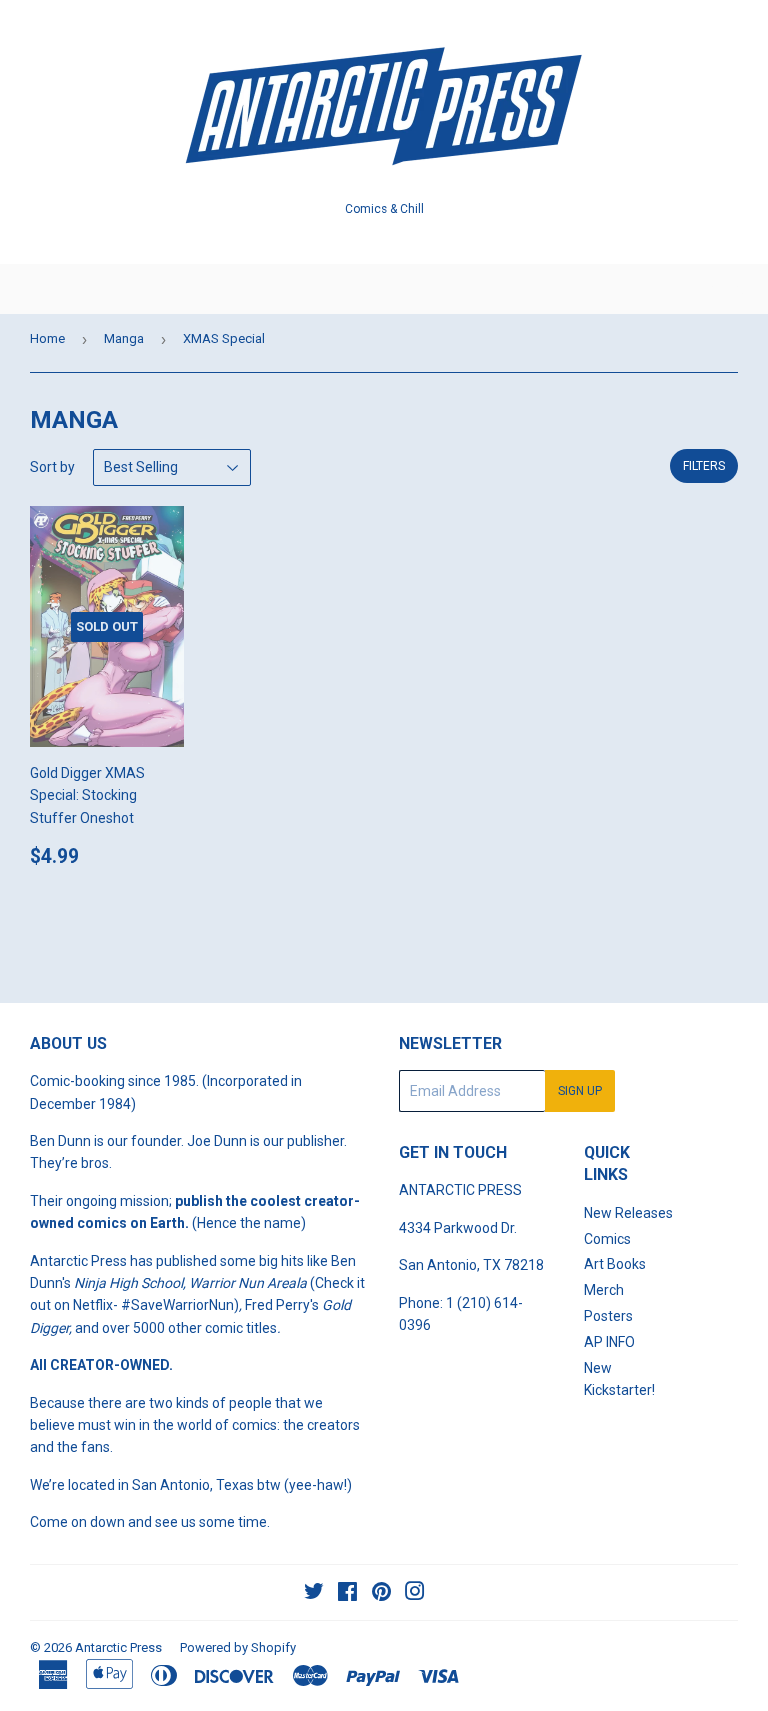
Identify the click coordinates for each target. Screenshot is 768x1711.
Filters (704, 466)
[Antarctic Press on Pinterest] (381, 1594)
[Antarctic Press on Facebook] (347, 1594)
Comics (607, 1239)
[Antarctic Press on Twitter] (314, 1594)
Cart (738, 289)
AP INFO (609, 1342)
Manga (124, 338)
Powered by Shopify (238, 1647)
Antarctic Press (118, 1647)
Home (47, 338)
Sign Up (580, 1091)
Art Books (615, 1264)
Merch (604, 1290)
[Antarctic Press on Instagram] (415, 1594)
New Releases (628, 1213)
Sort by (52, 467)
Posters (608, 1316)
